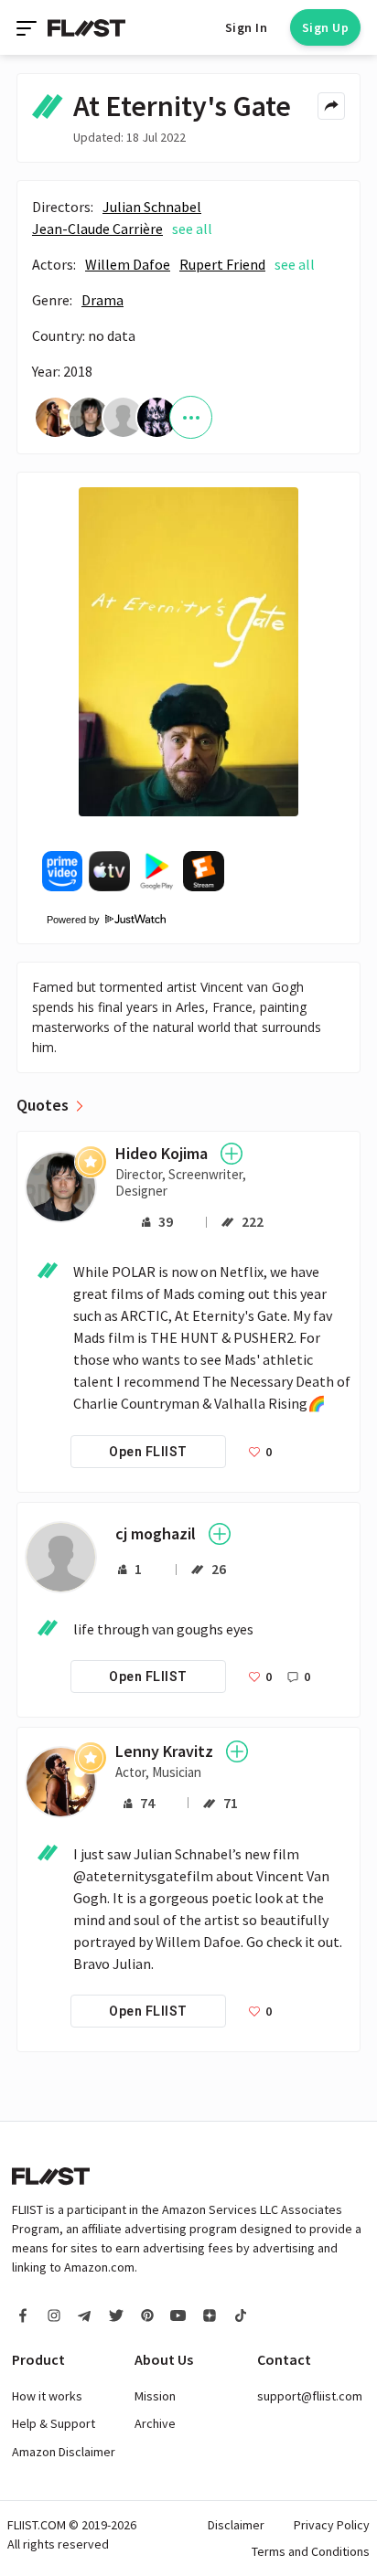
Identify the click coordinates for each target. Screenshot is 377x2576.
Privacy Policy (332, 2525)
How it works (47, 2396)
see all (192, 229)
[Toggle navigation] (28, 27)
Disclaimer (236, 2525)
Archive (155, 2423)
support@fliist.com (310, 2396)
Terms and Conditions (311, 2551)
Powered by (67, 920)
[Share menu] (331, 106)
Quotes (43, 1105)
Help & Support (54, 2423)
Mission (155, 2396)
